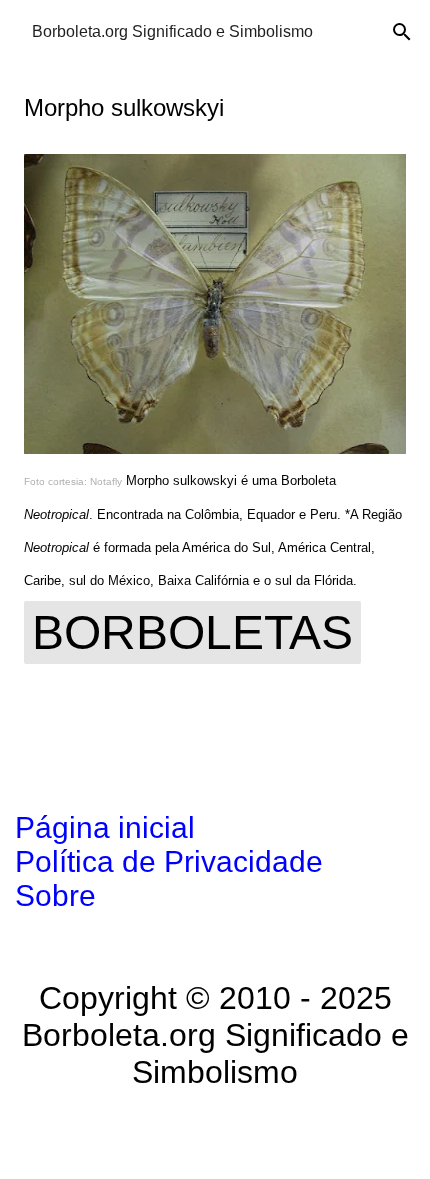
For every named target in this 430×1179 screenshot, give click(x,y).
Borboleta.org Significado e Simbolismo (172, 31)
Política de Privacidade (169, 861)
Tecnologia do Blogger (227, 1135)
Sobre (55, 895)
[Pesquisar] (402, 32)
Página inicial (105, 827)
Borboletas (192, 632)
